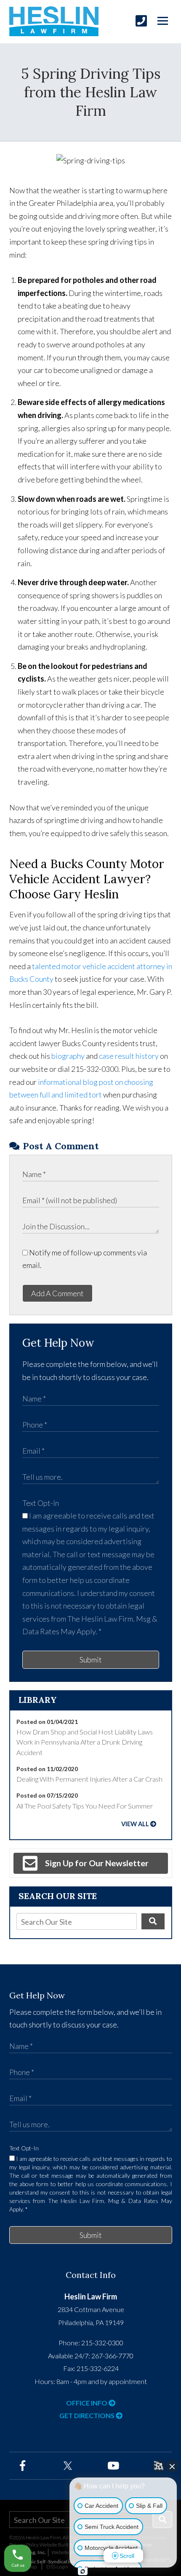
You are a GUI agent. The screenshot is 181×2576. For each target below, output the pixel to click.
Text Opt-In (41, 1503)
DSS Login (57, 2567)
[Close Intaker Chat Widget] (172, 2466)
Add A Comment (57, 1293)
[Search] (153, 1921)
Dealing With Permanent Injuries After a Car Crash (89, 1779)
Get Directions (88, 2415)
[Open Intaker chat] (83, 2571)
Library (38, 1700)
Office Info (87, 2403)
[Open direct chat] (159, 2466)
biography (68, 1056)
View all (135, 1824)
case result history (129, 1056)
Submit (91, 1660)
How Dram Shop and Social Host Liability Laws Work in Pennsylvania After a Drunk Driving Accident (85, 1742)
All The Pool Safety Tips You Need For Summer (85, 1806)
